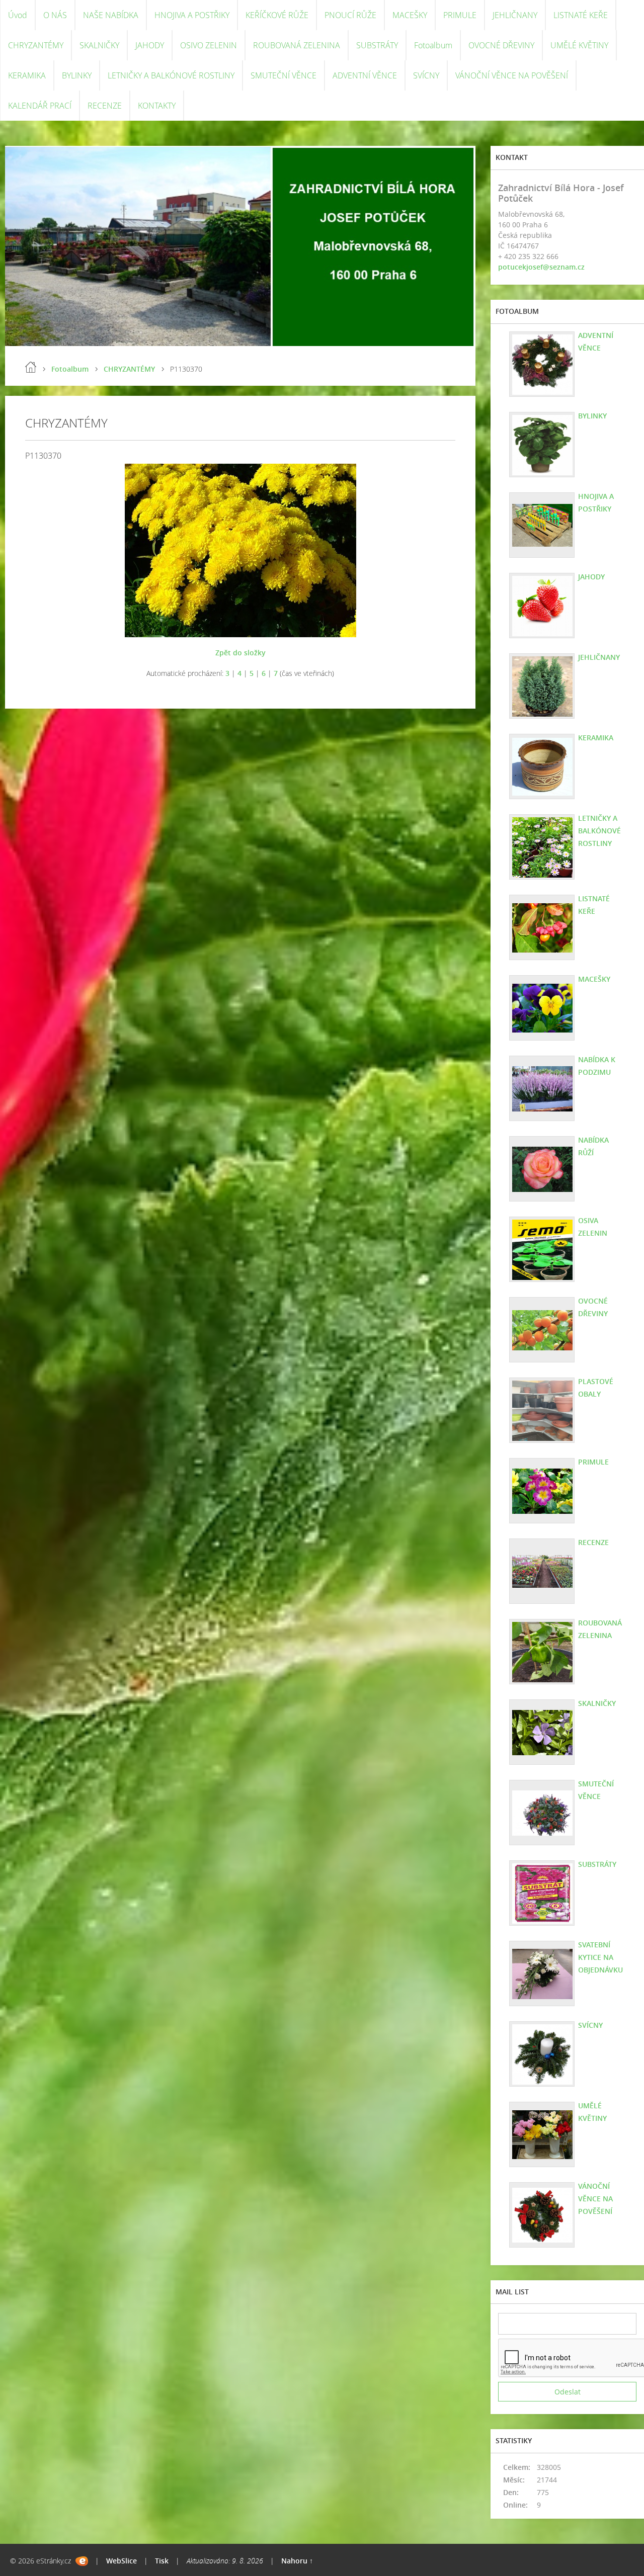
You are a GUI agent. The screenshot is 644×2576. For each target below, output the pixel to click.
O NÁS (55, 15)
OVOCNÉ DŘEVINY (501, 45)
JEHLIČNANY (515, 15)
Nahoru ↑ (297, 2561)
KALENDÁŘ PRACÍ (40, 106)
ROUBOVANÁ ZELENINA (297, 45)
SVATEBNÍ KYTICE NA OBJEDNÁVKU (600, 1957)
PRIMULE (460, 15)
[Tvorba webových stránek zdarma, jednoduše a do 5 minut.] (82, 2561)
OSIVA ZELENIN (593, 1227)
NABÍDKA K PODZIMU (597, 1066)
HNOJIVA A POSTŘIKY (192, 15)
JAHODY (150, 45)
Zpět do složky (240, 653)
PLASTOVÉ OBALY (596, 1388)
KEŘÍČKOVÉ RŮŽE (277, 15)
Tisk (162, 2561)
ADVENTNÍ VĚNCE (365, 75)
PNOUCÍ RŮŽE (350, 15)
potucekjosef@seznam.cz (541, 267)
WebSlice (122, 2561)
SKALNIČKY (99, 45)
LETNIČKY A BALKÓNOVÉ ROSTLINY (171, 75)
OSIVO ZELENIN (209, 45)
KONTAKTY (157, 106)
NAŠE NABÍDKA (111, 15)
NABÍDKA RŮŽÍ (593, 1146)
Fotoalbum (433, 45)
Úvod (18, 15)
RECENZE (105, 106)
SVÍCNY (426, 75)
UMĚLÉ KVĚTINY (579, 45)
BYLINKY (77, 75)
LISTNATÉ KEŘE (581, 15)
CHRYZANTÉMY (36, 45)
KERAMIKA (27, 75)
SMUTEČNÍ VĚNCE (284, 75)
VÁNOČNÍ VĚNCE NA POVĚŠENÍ (512, 75)
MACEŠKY (410, 15)
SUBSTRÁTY (377, 45)
